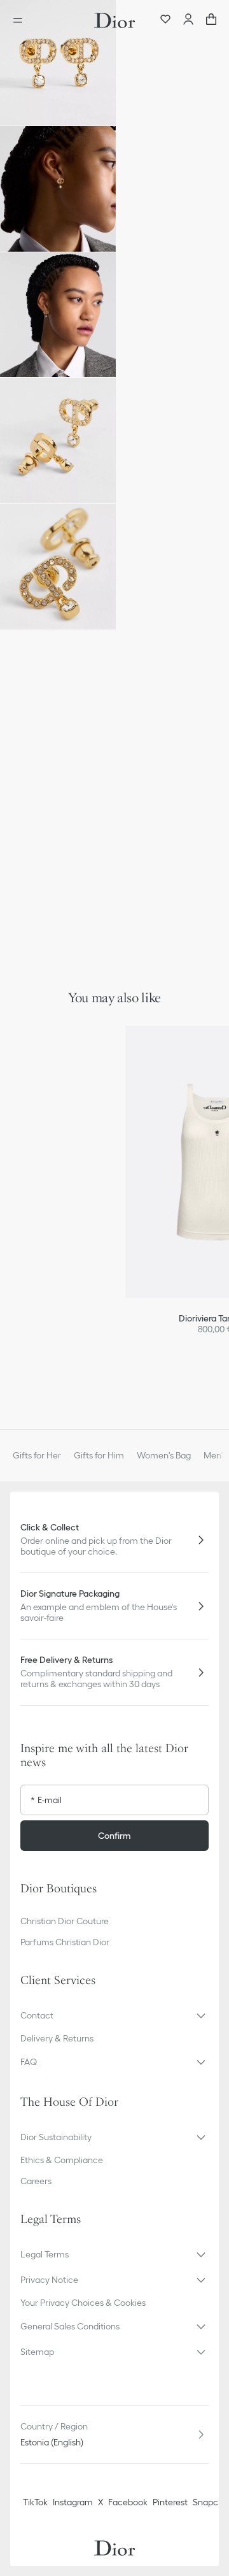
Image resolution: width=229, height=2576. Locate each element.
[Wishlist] (165, 20)
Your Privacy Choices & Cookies (83, 2303)
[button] (58, 63)
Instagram (73, 2502)
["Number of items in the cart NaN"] (211, 20)
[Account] (188, 20)
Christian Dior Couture (65, 1921)
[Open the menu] (22, 20)
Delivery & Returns (57, 2038)
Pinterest (170, 2502)
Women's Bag (164, 1455)
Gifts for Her (37, 1455)
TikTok (35, 2502)
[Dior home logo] (114, 20)
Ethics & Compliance (62, 2160)
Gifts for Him (99, 1455)
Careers (36, 2181)
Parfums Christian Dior (65, 1942)
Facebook (128, 2502)
